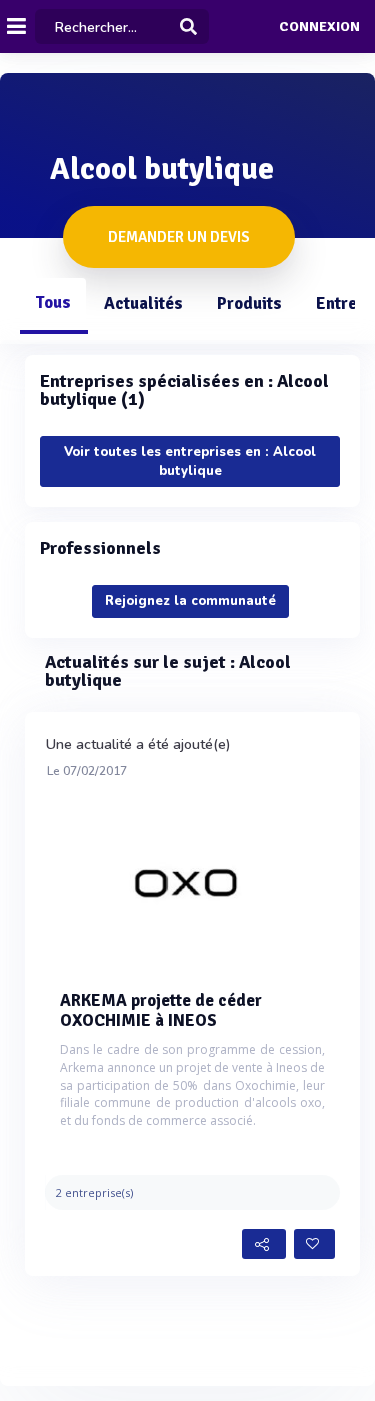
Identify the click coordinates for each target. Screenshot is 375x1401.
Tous (53, 302)
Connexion (319, 27)
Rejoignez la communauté (190, 601)
